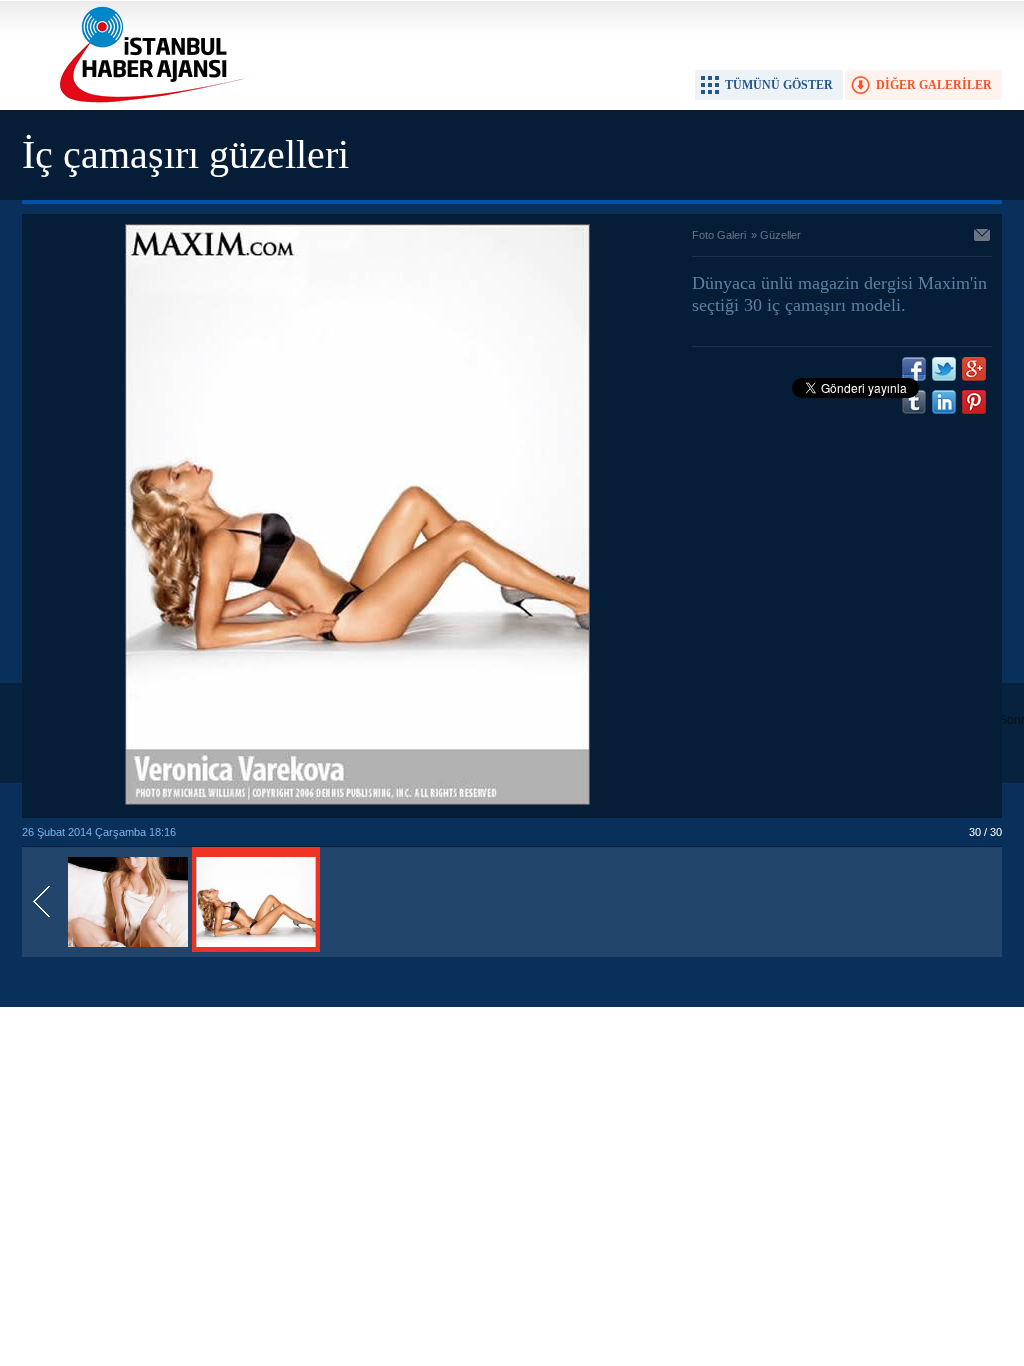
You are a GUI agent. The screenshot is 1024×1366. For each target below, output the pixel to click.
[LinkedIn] (944, 402)
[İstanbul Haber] (147, 101)
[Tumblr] (914, 402)
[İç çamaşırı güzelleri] (128, 948)
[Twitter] (944, 369)
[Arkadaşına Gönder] (983, 237)
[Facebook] (914, 369)
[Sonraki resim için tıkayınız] (357, 801)
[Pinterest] (974, 402)
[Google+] (974, 369)
